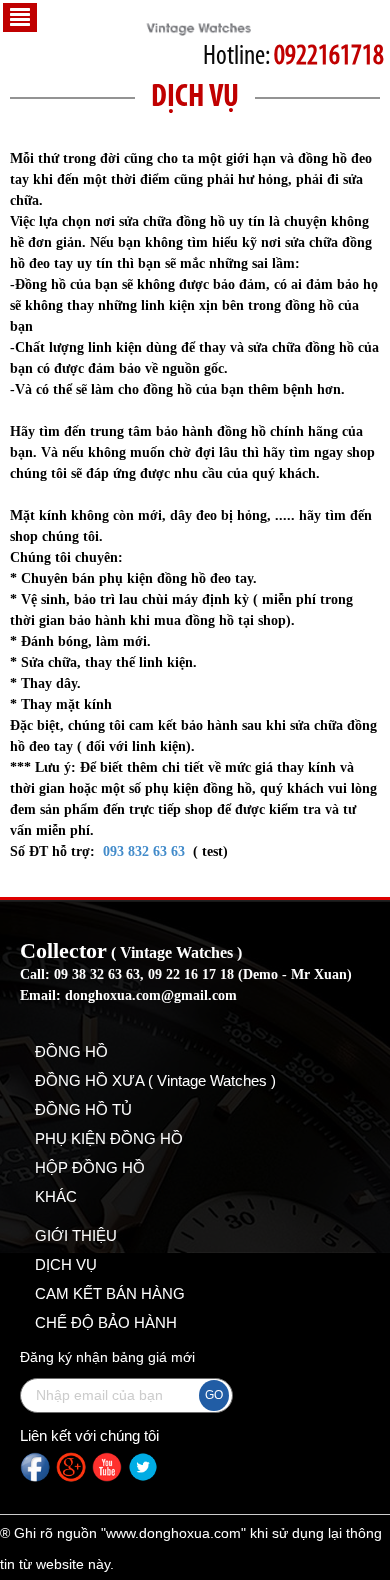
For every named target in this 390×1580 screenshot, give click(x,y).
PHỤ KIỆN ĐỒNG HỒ (109, 1138)
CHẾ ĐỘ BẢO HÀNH (106, 1322)
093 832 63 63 (144, 851)
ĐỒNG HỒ (71, 1051)
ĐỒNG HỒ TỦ (83, 1109)
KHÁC (56, 1196)
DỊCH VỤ (66, 1264)
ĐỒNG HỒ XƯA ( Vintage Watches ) (155, 1080)
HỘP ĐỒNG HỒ (90, 1167)
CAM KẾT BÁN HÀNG (110, 1293)
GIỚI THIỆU (76, 1235)
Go (214, 1395)
